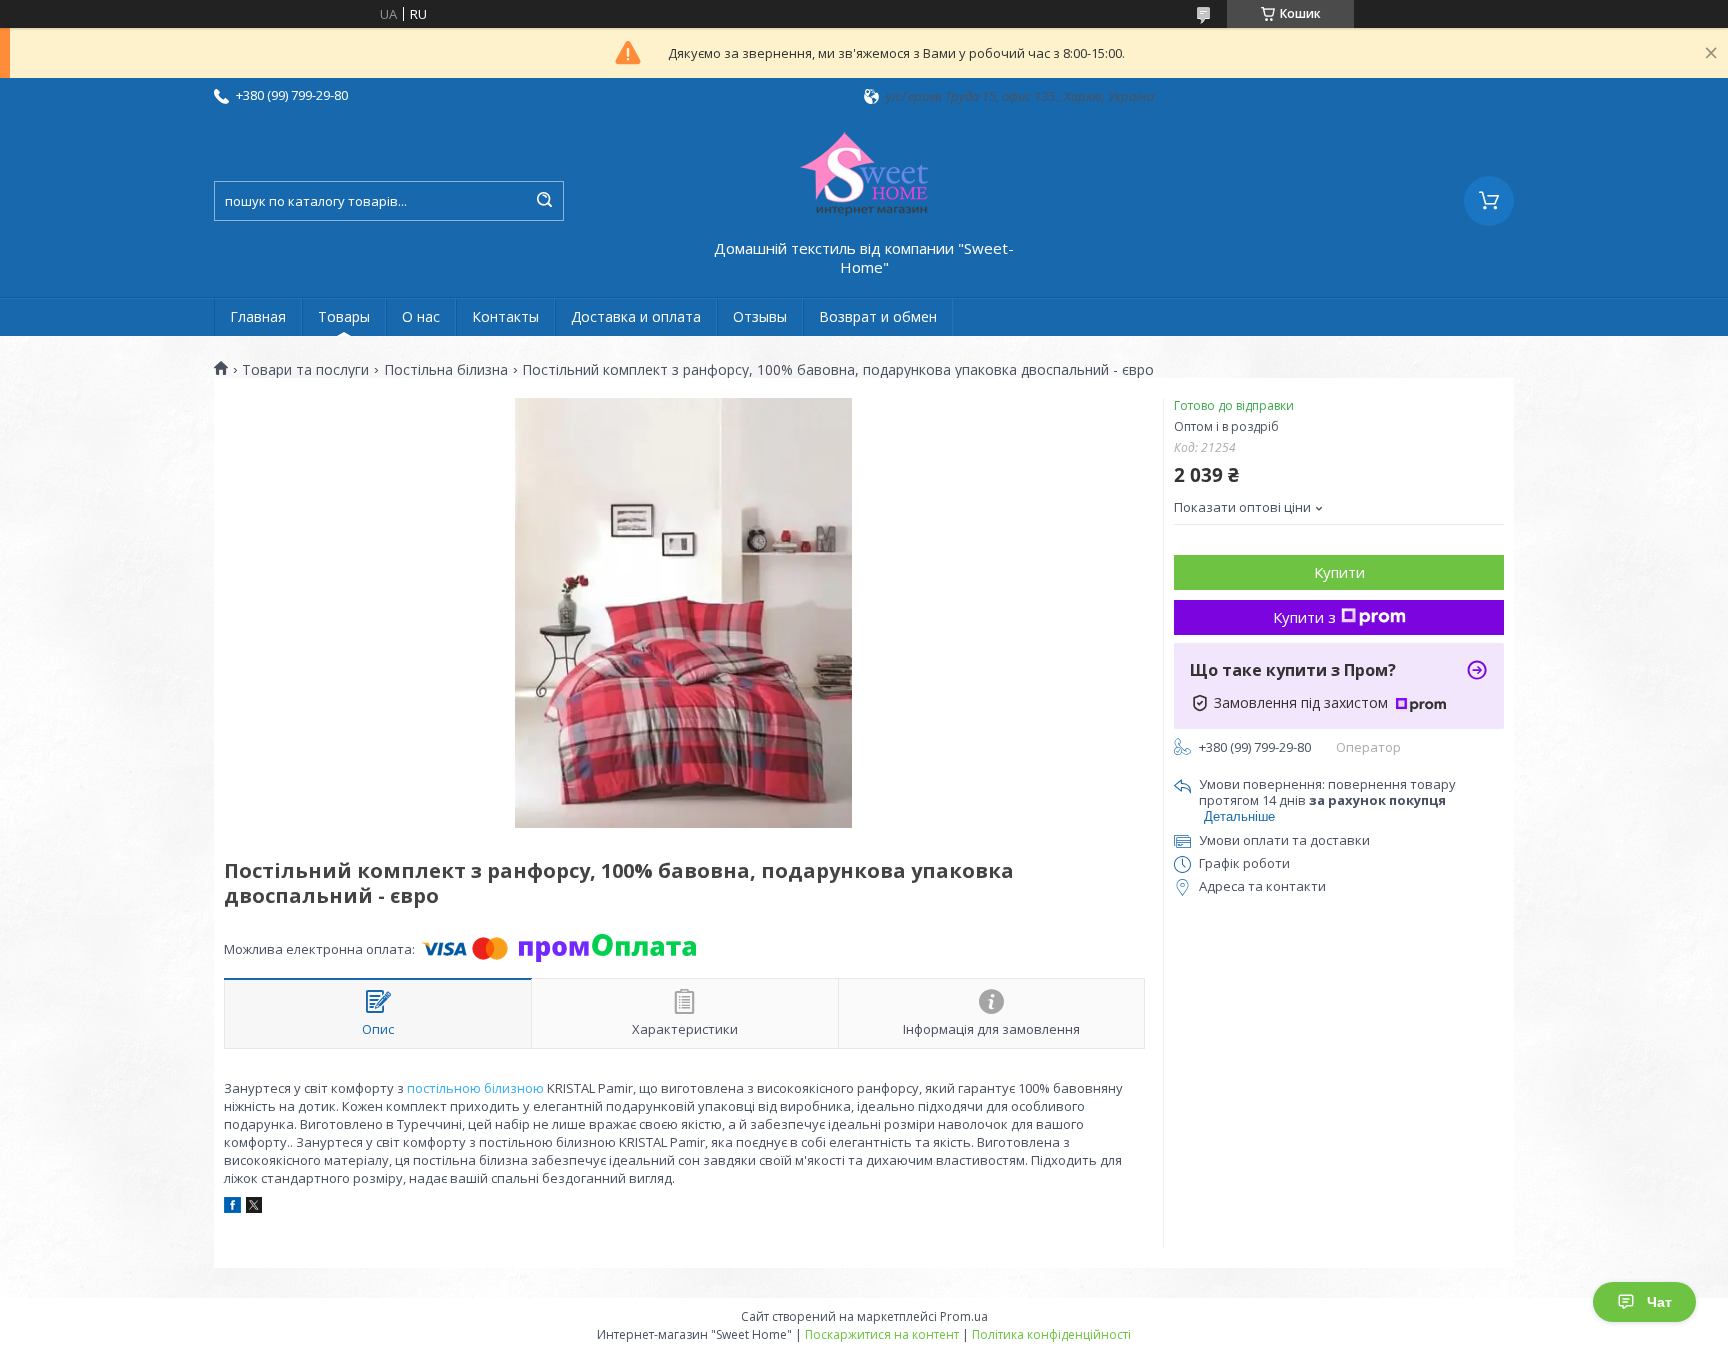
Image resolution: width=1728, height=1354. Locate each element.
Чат (1659, 1302)
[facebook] (232, 1208)
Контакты (505, 316)
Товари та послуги (305, 370)
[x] (254, 1208)
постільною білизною (475, 1088)
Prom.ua (964, 1316)
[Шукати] (544, 201)
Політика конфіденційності (1051, 1334)
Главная (258, 316)
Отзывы (760, 316)
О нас (421, 316)
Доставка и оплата (636, 316)
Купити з (1304, 617)
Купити (1339, 572)
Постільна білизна (446, 370)
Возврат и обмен (878, 316)
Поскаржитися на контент (882, 1334)
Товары (344, 316)
